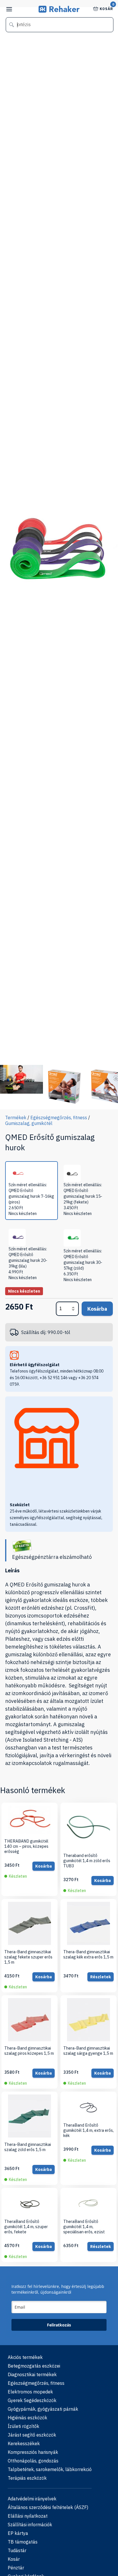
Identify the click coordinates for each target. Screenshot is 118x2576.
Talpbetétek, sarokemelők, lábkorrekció (50, 2469)
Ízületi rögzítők (23, 2426)
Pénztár (16, 2568)
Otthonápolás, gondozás (33, 2461)
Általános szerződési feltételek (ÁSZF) (48, 2507)
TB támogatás (23, 2542)
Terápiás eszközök (27, 2478)
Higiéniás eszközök (27, 2418)
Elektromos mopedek (30, 2392)
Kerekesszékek (24, 2443)
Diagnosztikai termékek (32, 2374)
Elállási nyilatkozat (28, 2516)
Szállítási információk (30, 2525)
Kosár (106, 8)
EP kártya (18, 2533)
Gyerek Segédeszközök (32, 2400)
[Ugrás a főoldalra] (59, 11)
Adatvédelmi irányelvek (32, 2499)
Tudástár (17, 2550)
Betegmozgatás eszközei (34, 2366)
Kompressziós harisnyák (33, 2452)
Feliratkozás (59, 2325)
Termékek (16, 1118)
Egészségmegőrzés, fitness (59, 1118)
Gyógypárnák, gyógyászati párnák (43, 2409)
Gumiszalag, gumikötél (29, 1123)
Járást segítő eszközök (32, 2435)
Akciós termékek (25, 2357)
